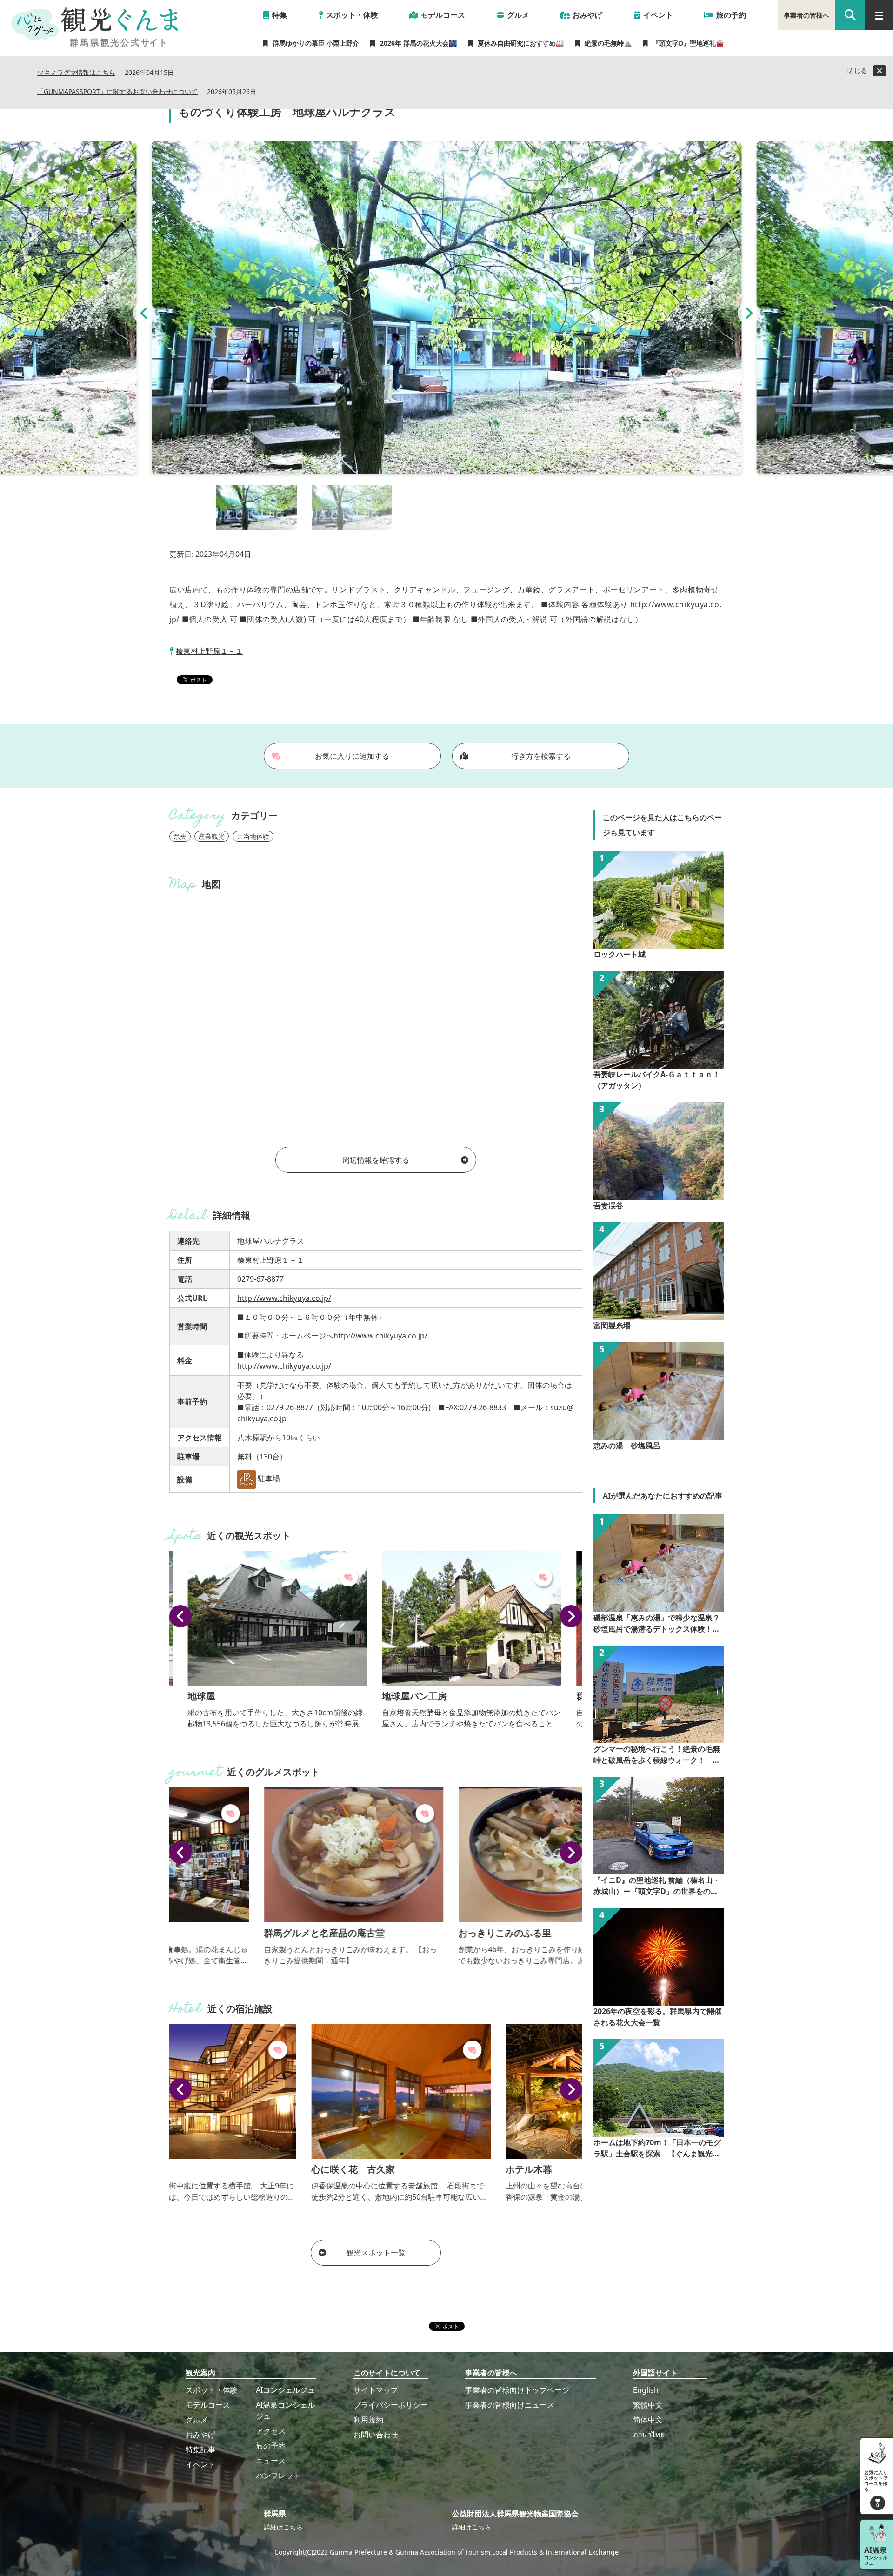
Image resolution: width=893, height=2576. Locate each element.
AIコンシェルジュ (285, 2390)
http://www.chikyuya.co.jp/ (284, 1298)
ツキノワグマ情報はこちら (76, 73)
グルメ (197, 2420)
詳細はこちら (283, 2527)
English (646, 2390)
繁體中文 (648, 2405)
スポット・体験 (212, 2390)
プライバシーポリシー (391, 2405)
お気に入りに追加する (352, 756)
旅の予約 (271, 2446)
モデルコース (208, 2405)
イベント (200, 2464)
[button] (144, 313)
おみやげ (200, 2435)
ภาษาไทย (649, 2435)
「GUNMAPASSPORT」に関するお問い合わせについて (117, 92)
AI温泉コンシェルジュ (285, 2410)
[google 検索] (850, 15)
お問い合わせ (376, 2435)
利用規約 (368, 2420)
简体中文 (648, 2420)
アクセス (271, 2431)
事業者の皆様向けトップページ (517, 2390)
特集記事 (200, 2449)
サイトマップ (376, 2390)
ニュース (271, 2461)
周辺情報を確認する (376, 1160)
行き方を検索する (541, 756)
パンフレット (278, 2476)
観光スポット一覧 (376, 2253)
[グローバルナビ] (879, 15)
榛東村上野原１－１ (209, 651)
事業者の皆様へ (806, 15)
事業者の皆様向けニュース (510, 2405)
